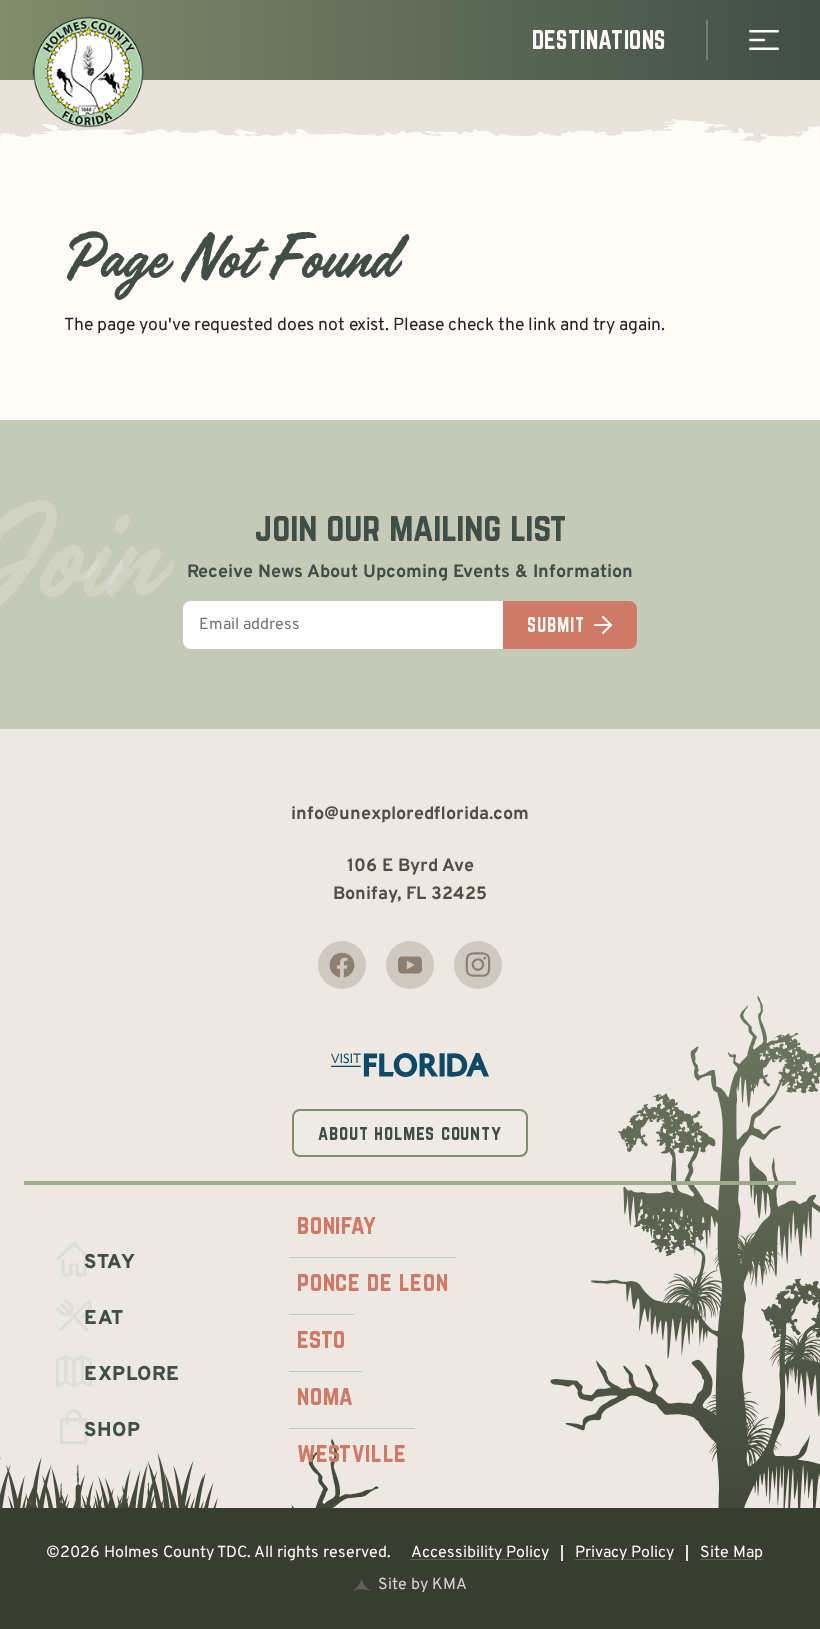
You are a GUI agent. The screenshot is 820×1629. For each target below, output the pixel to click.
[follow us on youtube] (410, 965)
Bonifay (336, 1224)
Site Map (731, 1553)
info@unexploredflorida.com (410, 814)
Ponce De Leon (372, 1281)
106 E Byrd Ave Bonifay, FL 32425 (410, 880)
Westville (351, 1452)
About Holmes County (410, 1133)
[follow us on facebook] (342, 965)
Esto (321, 1338)
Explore (132, 1375)
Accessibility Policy (480, 1553)
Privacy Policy (624, 1553)
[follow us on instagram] (478, 965)
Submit (555, 625)
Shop (112, 1431)
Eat (104, 1319)
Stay (109, 1263)
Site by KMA (422, 1585)
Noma (325, 1395)
